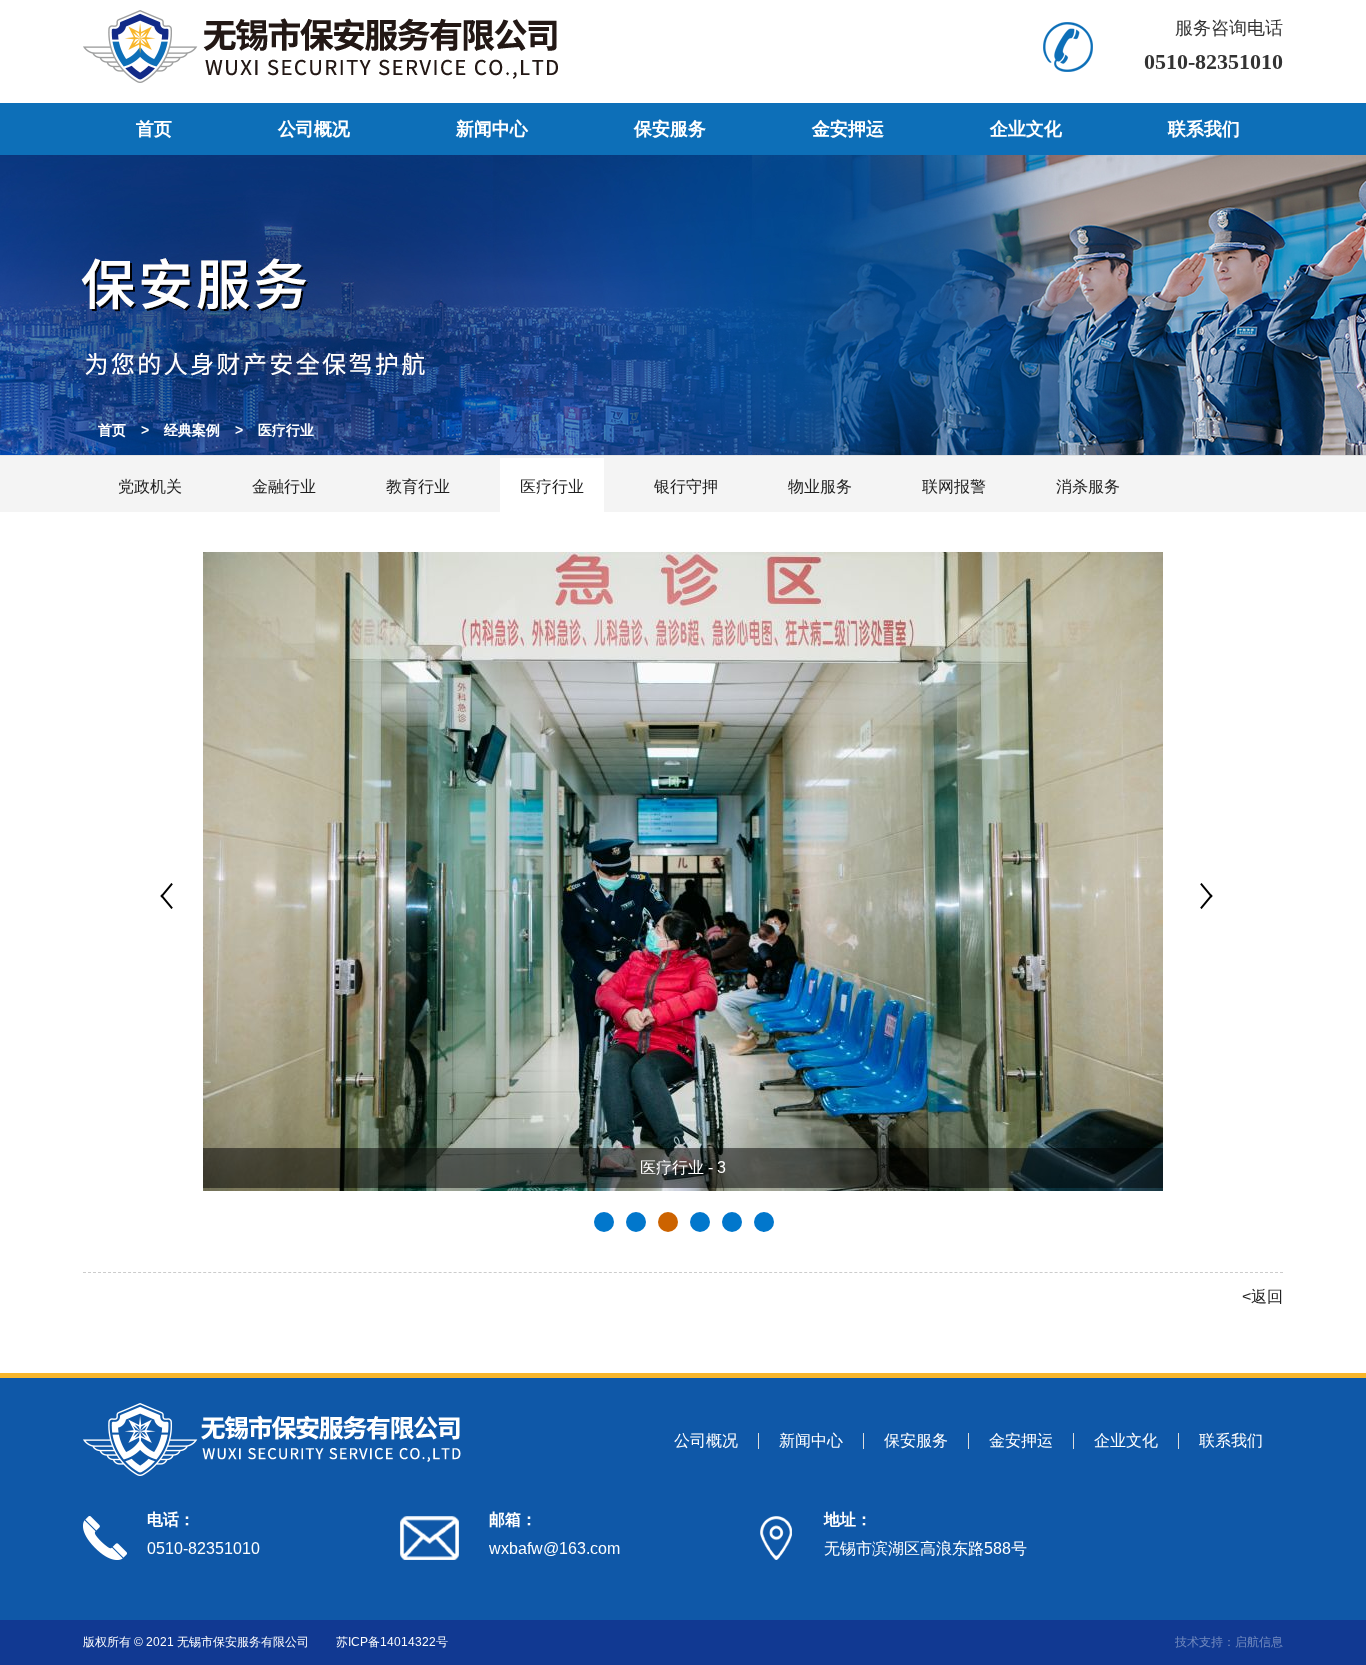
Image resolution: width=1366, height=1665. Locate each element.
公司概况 (314, 129)
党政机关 (150, 486)
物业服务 (820, 486)
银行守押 (686, 486)
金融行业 (284, 486)
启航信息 (1259, 1642)
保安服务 (670, 129)
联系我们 (1204, 129)
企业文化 (1026, 129)
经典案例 (192, 430)
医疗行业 (286, 430)
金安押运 (848, 129)
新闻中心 (492, 129)
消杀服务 (1088, 486)
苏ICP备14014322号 (392, 1642)
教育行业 (418, 486)
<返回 (1262, 1296)
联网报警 (954, 486)
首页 (154, 129)
